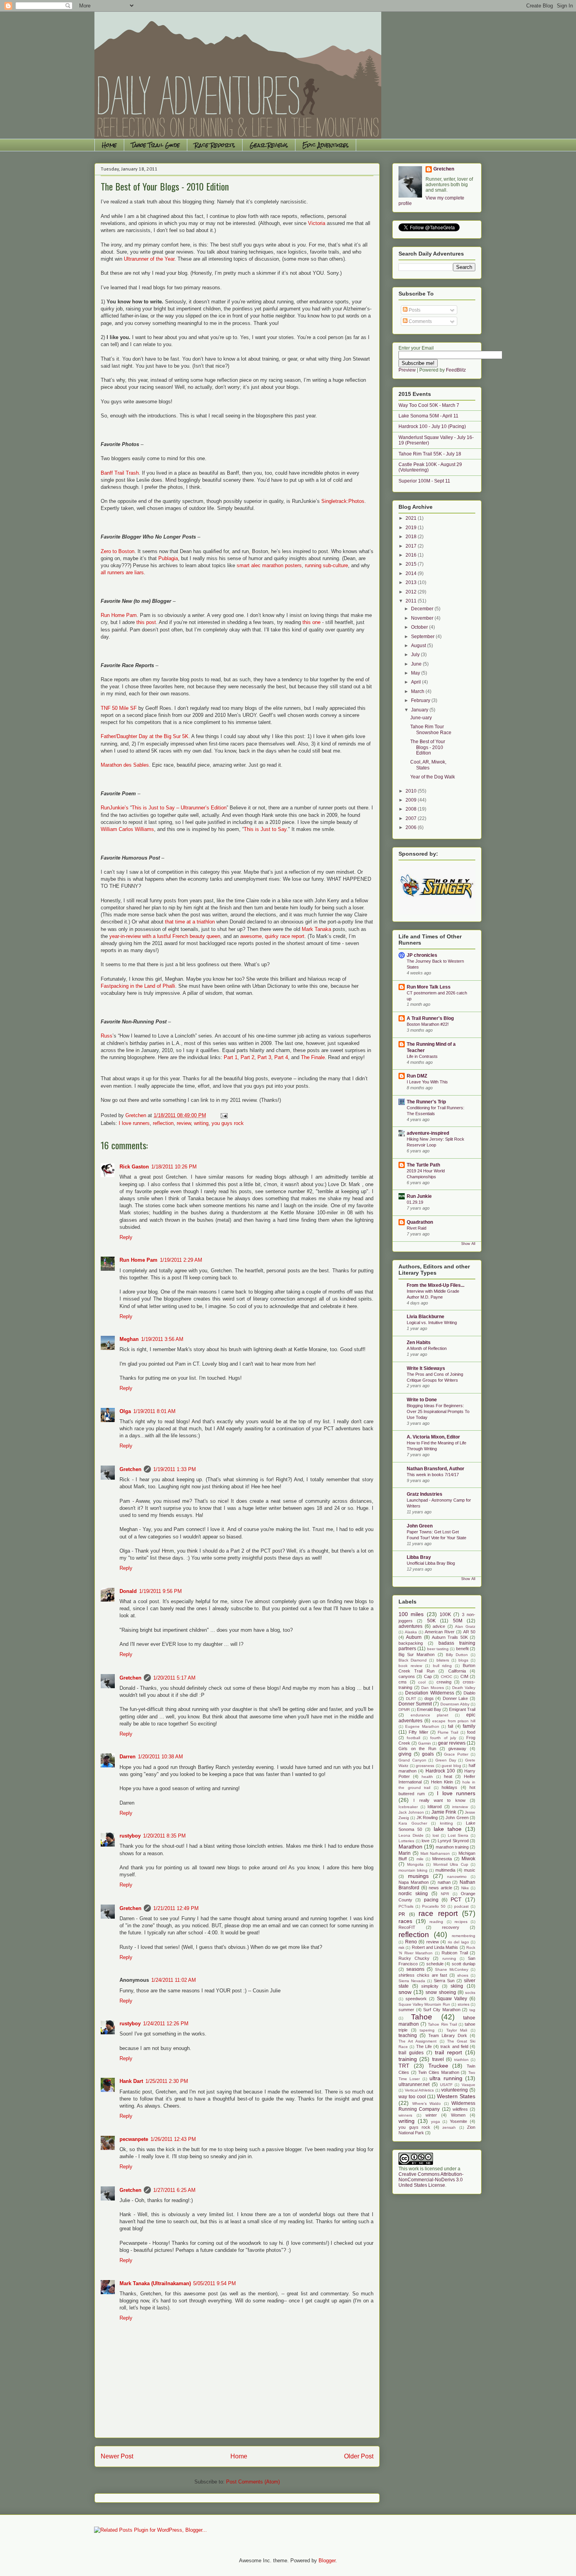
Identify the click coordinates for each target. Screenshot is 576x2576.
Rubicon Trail (455, 1953)
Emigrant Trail (462, 1709)
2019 (412, 528)
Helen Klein (442, 1782)
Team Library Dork (448, 2035)
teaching (408, 2035)
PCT (456, 1899)
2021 (412, 518)
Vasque (468, 2085)
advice (439, 1626)
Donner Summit (415, 1704)
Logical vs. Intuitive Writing (432, 1322)
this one (312, 622)
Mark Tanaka (316, 929)
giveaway (457, 1749)
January (420, 710)
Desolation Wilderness (430, 1693)
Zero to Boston (118, 551)
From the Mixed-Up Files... (436, 1285)
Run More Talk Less (429, 987)
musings (418, 1876)
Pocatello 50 (434, 1906)
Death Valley (464, 1688)
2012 (412, 592)
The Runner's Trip (426, 1102)
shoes (463, 1975)
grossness (425, 1766)
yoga (436, 2122)
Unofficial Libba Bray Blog (431, 1563)
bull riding (443, 1666)
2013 (412, 582)
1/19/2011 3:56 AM (162, 1339)
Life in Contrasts (422, 1056)
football (413, 1738)
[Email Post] (224, 1115)
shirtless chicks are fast (423, 1975)
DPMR (404, 1710)
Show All (468, 1244)
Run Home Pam (119, 615)
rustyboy (130, 1836)
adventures (410, 1626)
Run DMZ (417, 1076)
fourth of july (443, 1738)
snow (405, 1992)
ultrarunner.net (414, 2084)
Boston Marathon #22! (428, 1024)
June (417, 664)
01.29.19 (415, 1202)
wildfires (460, 2109)
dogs (429, 1698)
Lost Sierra (458, 1835)
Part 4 (281, 1057)
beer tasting (438, 1649)
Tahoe (422, 2017)
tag (472, 2010)
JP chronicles (422, 955)
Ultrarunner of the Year (149, 259)
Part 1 (231, 1057)
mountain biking (413, 1870)
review (184, 1123)
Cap (428, 1676)
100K (445, 1615)
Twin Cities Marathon (438, 2072)
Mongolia (415, 1864)
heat (448, 1776)
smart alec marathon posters (269, 565)
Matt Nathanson (435, 1853)
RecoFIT (407, 1927)
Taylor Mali (457, 2030)
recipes (461, 1922)
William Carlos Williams (127, 829)
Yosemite (458, 2121)
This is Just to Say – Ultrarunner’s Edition (179, 808)
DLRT (411, 1699)
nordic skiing (413, 1894)
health (427, 1777)
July (416, 655)
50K (431, 1621)
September (423, 637)
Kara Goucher (413, 1823)
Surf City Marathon (442, 2010)
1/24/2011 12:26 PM (166, 2024)
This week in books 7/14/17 (433, 1475)
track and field (454, 2046)
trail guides (411, 2053)
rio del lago (458, 1942)
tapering (427, 2030)
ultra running (446, 2078)
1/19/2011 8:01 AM (154, 1411)
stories (464, 2004)
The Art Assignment (418, 2041)
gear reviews (452, 1743)
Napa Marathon (414, 1882)
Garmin (425, 1743)
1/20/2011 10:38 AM (160, 1757)
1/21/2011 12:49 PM (176, 1908)
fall (450, 1726)
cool (422, 1682)
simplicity (430, 1986)
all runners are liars (122, 572)
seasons (415, 1969)
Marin (405, 1853)
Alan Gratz (465, 1626)
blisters (443, 1660)
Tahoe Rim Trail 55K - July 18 (430, 454)
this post (146, 622)
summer (406, 2010)
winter (431, 2115)
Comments (420, 321)
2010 (412, 791)
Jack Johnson (411, 1812)
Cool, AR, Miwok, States (428, 765)
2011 (412, 601)
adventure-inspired (428, 1133)
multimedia (445, 1870)
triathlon (461, 2060)
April (417, 682)
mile (420, 1859)
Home (109, 145)
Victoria (317, 223)
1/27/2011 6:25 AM (174, 2190)
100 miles (411, 1614)
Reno (411, 1942)
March (418, 691)
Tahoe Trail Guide (156, 145)
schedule (435, 1964)
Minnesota (442, 1859)
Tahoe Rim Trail (442, 2024)
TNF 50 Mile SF (120, 708)
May (416, 673)
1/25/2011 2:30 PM (167, 2081)
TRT (404, 2066)
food (471, 1732)
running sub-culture (326, 565)
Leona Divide (411, 1835)
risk (401, 1947)
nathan (444, 1882)
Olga (125, 1411)
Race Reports (215, 145)
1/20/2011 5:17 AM (174, 1678)
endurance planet (429, 1715)
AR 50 (469, 1632)
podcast (461, 1906)
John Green (420, 1526)
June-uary (421, 718)
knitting (446, 1823)
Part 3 (264, 1057)
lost (436, 1835)
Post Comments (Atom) (253, 2482)
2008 (412, 809)
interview (460, 1807)
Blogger (327, 2561)
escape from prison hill (454, 1721)
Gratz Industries (425, 1494)
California (457, 1671)
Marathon (410, 1847)
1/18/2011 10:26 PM (174, 1167)
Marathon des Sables (125, 765)
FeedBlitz (456, 370)
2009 (412, 800)
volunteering (455, 2090)
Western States (456, 2096)
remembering (464, 1936)
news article (440, 1888)
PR (402, 1914)
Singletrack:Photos (343, 501)
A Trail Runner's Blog (430, 1018)
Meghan (129, 1339)
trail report (448, 2052)
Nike (465, 1888)
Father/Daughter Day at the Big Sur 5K (145, 736)
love (426, 1841)
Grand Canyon (412, 1760)
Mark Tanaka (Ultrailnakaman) (155, 2283)
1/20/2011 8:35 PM (164, 1836)
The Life (424, 2046)
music (470, 1870)
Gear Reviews (269, 145)
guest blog (451, 1766)
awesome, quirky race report (272, 936)
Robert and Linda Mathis (435, 1947)
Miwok (468, 1859)
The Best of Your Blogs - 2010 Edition (428, 747)
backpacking (411, 1643)
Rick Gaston (134, 1167)
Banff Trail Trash (120, 473)
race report (438, 1913)
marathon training (452, 1847)
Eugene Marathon (422, 1726)
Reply (126, 1237)
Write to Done (422, 1400)
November (423, 618)
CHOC (446, 1677)
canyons (407, 1676)
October (420, 627)
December (423, 609)
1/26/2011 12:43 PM (173, 2139)
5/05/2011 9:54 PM (215, 2283)
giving (405, 1754)
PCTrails (406, 1906)
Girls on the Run (417, 1749)
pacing (431, 1900)
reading (436, 1922)
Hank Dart (131, 2081)
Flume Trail (448, 1732)
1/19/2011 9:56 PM (160, 1591)
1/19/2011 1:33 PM (175, 1469)
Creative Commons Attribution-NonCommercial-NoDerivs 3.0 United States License (431, 2180)
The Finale (313, 1057)
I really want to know (439, 1800)
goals (428, 1754)
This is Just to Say (265, 829)
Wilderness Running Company (437, 2106)
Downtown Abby (455, 1704)
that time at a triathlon (190, 922)
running (449, 1958)
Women (458, 2115)
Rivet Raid (417, 1228)
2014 (412, 573)
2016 (412, 555)
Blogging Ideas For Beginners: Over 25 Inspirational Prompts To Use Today (438, 1411)
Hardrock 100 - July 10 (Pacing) (432, 426)
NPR (445, 1894)
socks (470, 1993)
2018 (412, 537)
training (408, 2059)
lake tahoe (448, 1829)
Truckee (438, 2066)
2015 (412, 564)
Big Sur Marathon (417, 1654)
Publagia (168, 558)
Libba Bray (419, 1557)
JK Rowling (427, 1818)
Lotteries (406, 1841)
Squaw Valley (452, 1999)
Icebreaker (408, 1807)
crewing (444, 1682)
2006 (412, 827)
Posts (414, 310)
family (469, 1726)
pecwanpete (134, 2139)
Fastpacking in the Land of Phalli (138, 986)
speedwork (416, 1999)
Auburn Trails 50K (450, 1637)
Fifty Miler (418, 1732)
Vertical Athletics (419, 2090)
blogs (463, 1660)
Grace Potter (456, 1754)
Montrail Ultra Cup (451, 1864)
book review (410, 1666)
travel (438, 2059)
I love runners (134, 1123)
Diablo (469, 1693)
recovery (451, 1927)
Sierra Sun (444, 1981)
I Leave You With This (427, 1082)
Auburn (414, 1637)
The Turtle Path (423, 1165)
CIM (464, 1676)
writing (201, 1123)
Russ (107, 1036)
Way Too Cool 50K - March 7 (429, 405)
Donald (128, 1591)
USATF (446, 2085)
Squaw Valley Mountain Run (424, 2004)
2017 (412, 546)
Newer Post (117, 2456)
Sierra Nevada (412, 1981)
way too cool (412, 2097)
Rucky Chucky (414, 1958)
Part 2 (247, 1057)
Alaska (411, 1632)
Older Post (359, 2456)
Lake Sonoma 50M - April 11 (428, 416)
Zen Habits (419, 1342)
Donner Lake (456, 1698)
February (421, 700)
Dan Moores (433, 1688)
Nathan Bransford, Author (436, 1469)
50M (458, 1621)
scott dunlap (464, 1964)
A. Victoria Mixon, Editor (433, 1437)
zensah (449, 2127)
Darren (128, 1757)
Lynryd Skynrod (453, 1841)
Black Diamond (413, 1660)
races (405, 1921)
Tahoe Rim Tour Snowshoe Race (431, 729)
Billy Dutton (457, 1655)
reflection (163, 1123)
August (419, 646)
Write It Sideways (426, 1368)
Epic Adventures (326, 145)
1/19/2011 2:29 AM (181, 1260)
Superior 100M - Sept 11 (424, 481)
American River (440, 1632)
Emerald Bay (429, 1709)
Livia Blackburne (426, 1317)
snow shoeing (441, 1992)
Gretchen (130, 1469)
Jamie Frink (444, 1812)
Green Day (446, 1760)
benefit (462, 1649)
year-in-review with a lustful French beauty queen (165, 936)
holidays (449, 1787)
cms (403, 1682)
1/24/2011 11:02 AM (174, 1980)
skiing (457, 1986)
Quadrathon (420, 1222)
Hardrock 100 (440, 1771)
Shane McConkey (452, 1969)
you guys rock (228, 1123)
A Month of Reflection (427, 1348)
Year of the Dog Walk (433, 777)
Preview (407, 370)
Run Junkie (419, 1196)
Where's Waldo (427, 2103)
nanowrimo (457, 1877)
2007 (412, 818)
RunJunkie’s (115, 808)
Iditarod (435, 1807)
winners (405, 2115)
